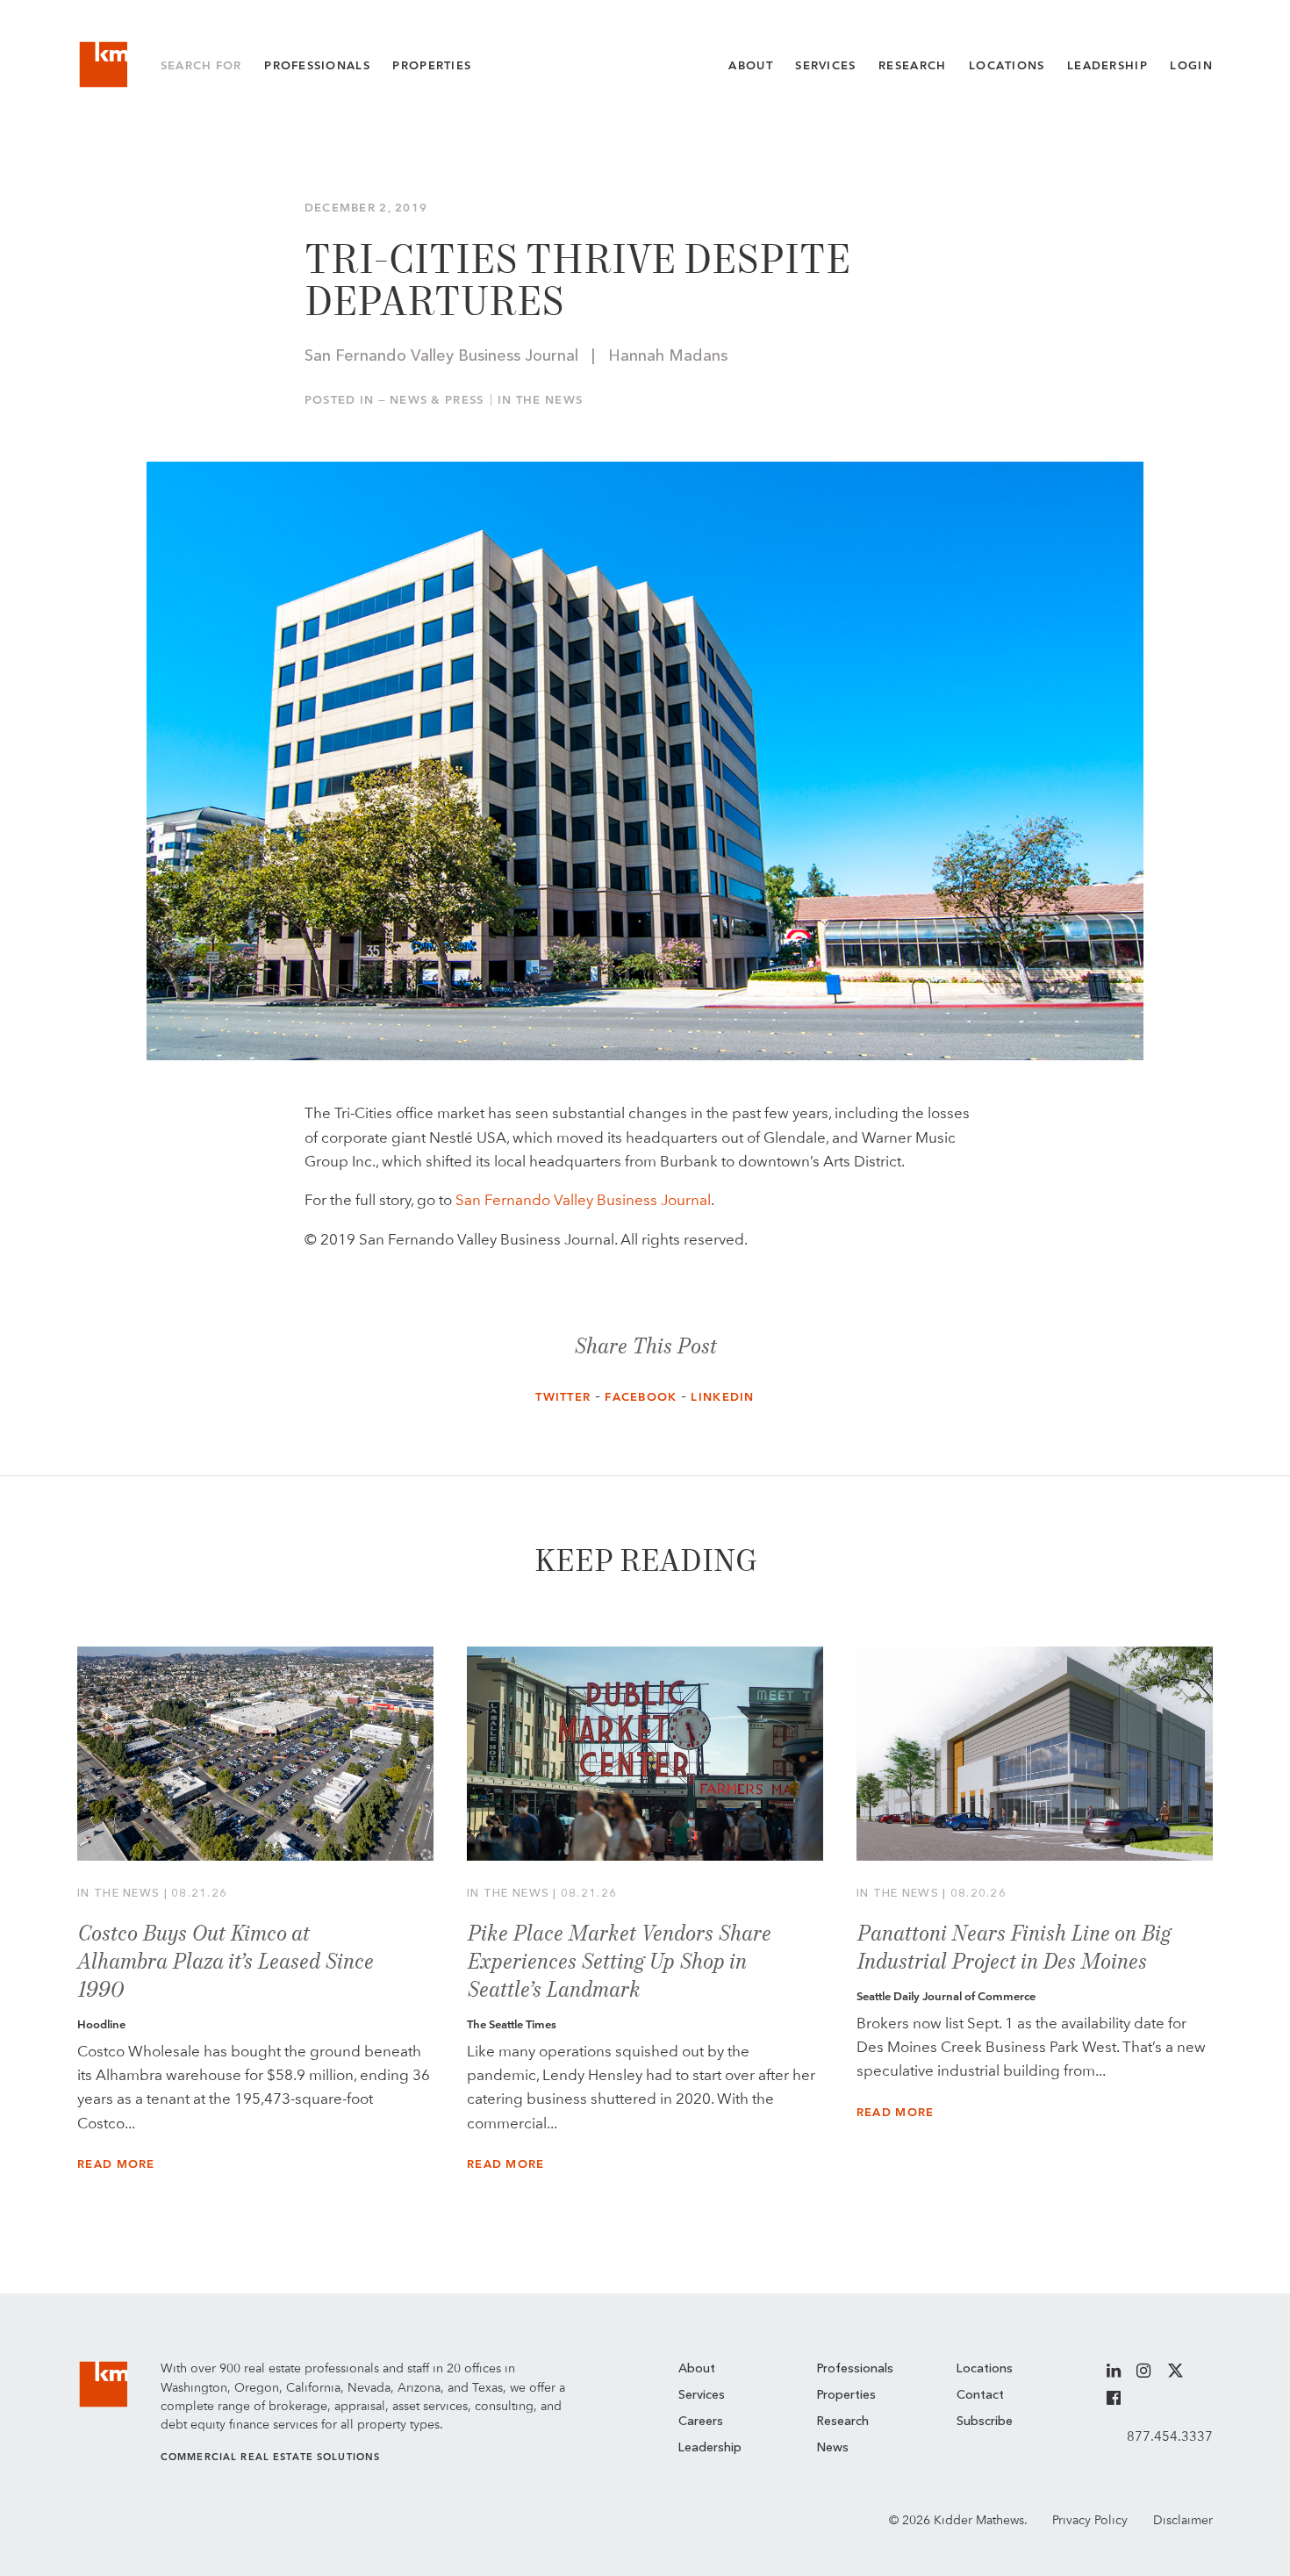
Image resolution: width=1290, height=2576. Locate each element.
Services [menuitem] (702, 2395)
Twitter (563, 1397)
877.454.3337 (1170, 2436)
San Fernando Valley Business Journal (583, 1200)
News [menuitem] (833, 2448)
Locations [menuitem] (985, 2369)
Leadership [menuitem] (710, 2448)
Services (825, 65)
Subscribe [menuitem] (985, 2422)
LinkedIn (722, 1397)
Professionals (317, 65)
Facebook (641, 1397)
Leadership (1107, 65)
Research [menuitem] (843, 2422)
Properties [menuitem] (846, 2395)
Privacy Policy (1090, 2520)
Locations (1007, 65)
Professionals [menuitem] (855, 2369)
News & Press (437, 400)
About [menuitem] (697, 2369)
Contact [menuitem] (980, 2395)
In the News (540, 400)
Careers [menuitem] (701, 2422)
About (750, 65)
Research (912, 65)
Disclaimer (1183, 2520)
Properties (432, 65)
